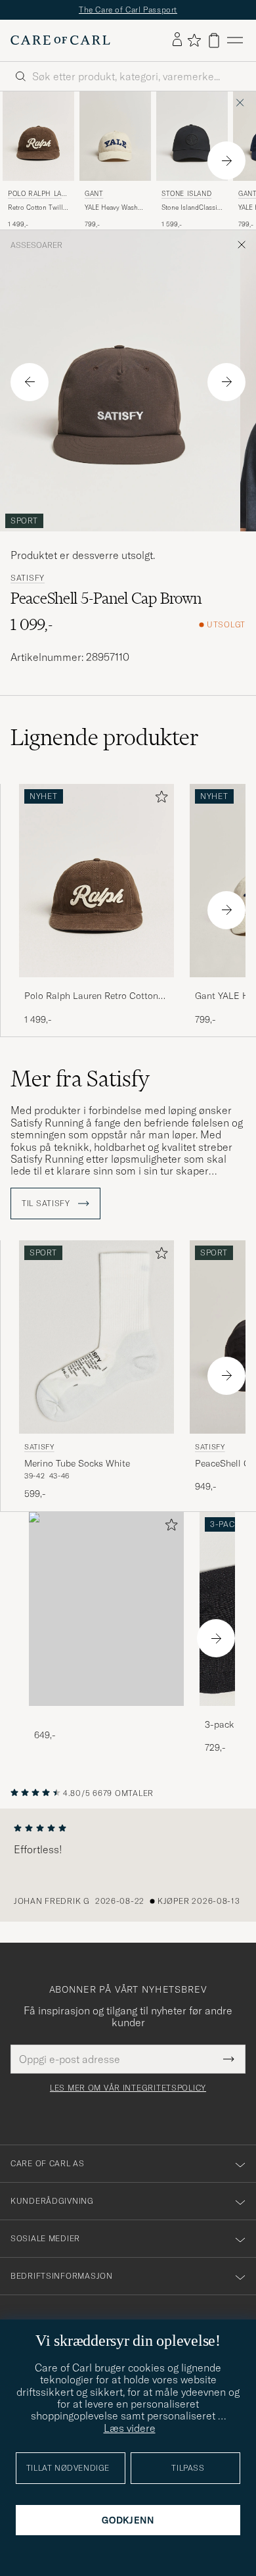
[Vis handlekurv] (214, 40)
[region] (128, 1865)
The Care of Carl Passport (128, 10)
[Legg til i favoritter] (159, 799)
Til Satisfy (47, 1203)
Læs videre (130, 2428)
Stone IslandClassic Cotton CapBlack (191, 208)
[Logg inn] (177, 40)
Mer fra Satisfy (80, 1079)
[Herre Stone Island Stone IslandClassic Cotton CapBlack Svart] (192, 136)
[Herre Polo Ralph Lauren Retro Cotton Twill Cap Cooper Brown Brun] (38, 136)
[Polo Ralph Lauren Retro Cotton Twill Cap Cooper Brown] (96, 986)
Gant (94, 194)
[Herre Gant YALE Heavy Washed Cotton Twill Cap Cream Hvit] (115, 136)
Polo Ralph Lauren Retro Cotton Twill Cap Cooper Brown (91, 996)
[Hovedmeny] (235, 40)
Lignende (105, 737)
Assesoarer (36, 245)
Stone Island (186, 194)
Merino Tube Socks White (77, 1463)
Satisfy (28, 578)
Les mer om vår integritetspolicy (128, 2088)
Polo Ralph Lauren (37, 195)
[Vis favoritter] (194, 40)
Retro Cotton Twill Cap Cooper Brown (37, 208)
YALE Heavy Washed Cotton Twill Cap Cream (115, 208)
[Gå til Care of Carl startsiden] (60, 40)
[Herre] (106, 1609)
